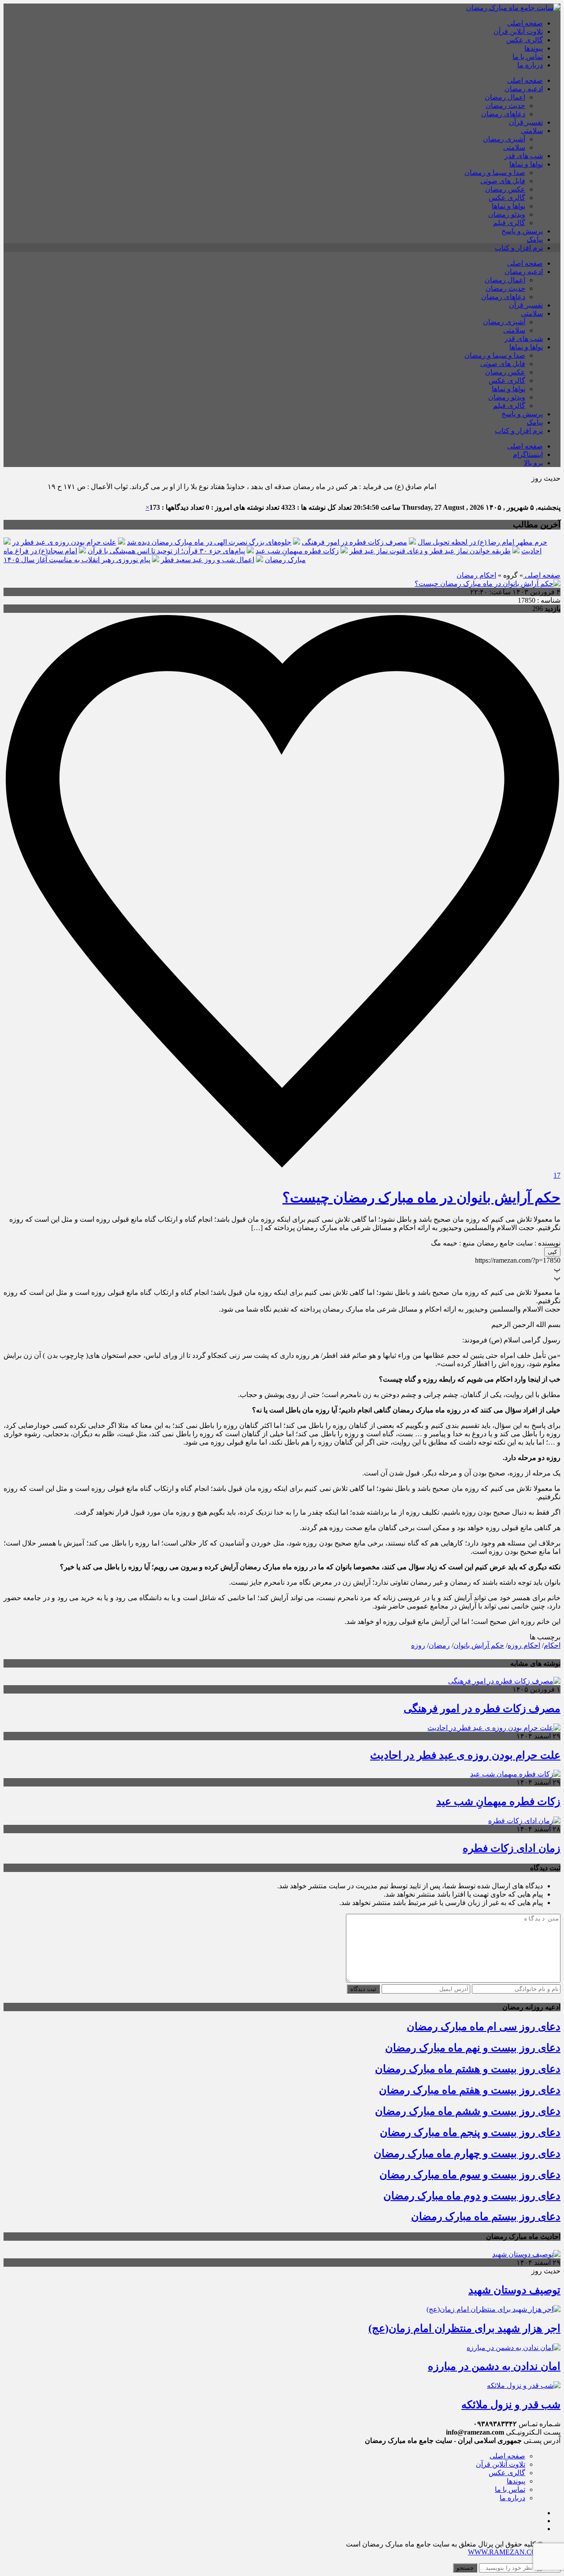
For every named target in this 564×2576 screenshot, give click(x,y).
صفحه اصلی (525, 23)
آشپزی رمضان (504, 139)
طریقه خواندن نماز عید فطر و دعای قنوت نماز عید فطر (430, 551)
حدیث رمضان (505, 106)
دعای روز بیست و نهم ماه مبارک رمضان (473, 2048)
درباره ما (530, 65)
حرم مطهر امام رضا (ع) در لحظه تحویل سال (482, 542)
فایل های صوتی (503, 181)
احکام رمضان (476, 575)
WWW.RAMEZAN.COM (505, 2552)
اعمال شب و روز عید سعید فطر (208, 560)
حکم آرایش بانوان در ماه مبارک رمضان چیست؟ (421, 1197)
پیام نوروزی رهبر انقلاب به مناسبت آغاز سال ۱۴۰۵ (77, 560)
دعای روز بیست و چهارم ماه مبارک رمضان (467, 2153)
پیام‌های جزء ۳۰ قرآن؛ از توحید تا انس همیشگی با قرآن (166, 551)
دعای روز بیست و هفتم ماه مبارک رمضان (470, 2090)
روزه (418, 1645)
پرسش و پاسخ (522, 231)
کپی (552, 1252)
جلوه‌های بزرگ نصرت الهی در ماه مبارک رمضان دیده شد (209, 542)
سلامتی (532, 131)
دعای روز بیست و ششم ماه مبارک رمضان (468, 2111)
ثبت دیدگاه (363, 1989)
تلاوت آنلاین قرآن (518, 32)
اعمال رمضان (505, 97)
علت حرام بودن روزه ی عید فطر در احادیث (465, 1755)
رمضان (439, 1645)
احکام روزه (524, 1645)
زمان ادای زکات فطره (512, 1848)
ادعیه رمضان (524, 89)
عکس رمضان (505, 189)
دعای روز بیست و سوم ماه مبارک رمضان (470, 2175)
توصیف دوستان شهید (514, 2290)
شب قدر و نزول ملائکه (511, 2405)
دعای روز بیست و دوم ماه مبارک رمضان (472, 2196)
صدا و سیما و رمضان (495, 172)
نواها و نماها (526, 164)
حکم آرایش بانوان (479, 1645)
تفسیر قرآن (526, 122)
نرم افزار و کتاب (519, 248)
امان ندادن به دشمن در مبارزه (494, 2366)
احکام (552, 1645)
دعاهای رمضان (503, 114)
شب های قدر (524, 156)
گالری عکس (525, 40)
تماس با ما (528, 57)
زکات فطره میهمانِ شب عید (297, 551)
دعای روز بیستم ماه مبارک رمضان (486, 2216)
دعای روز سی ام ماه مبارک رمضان (484, 2027)
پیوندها (534, 48)
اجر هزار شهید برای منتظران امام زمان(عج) (464, 2328)
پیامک (535, 239)
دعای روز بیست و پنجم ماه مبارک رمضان (470, 2132)
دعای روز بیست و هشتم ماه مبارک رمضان (468, 2069)
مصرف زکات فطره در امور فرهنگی (354, 542)
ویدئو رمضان (507, 214)
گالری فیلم (509, 223)
